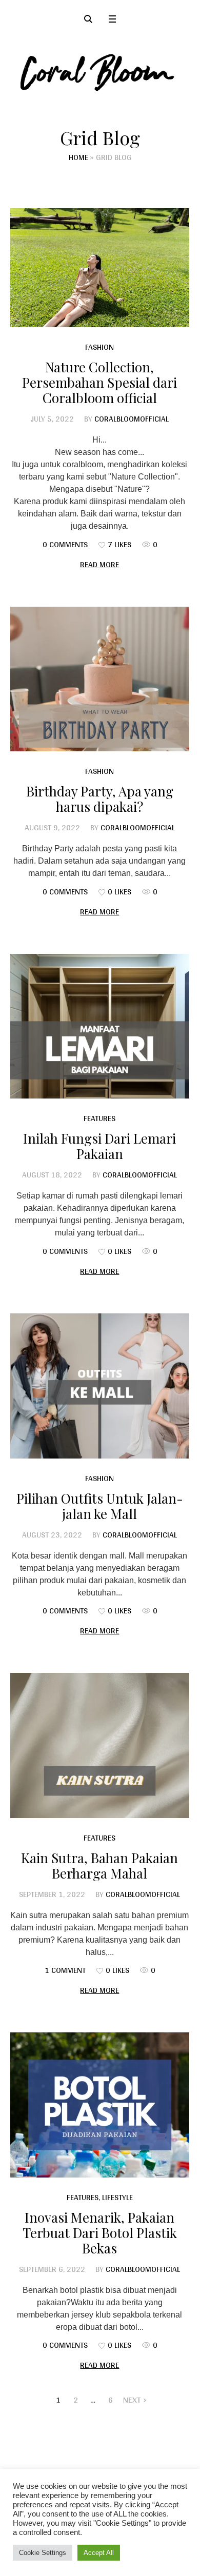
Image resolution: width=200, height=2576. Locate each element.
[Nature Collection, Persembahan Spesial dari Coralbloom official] (100, 267)
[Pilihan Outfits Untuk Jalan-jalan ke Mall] (100, 1386)
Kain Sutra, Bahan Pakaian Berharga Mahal (99, 1865)
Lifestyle (117, 2197)
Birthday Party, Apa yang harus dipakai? (100, 799)
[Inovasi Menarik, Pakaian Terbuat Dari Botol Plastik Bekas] (100, 2105)
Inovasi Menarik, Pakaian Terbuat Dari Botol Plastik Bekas (100, 2233)
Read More (99, 564)
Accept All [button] (99, 2553)
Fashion (99, 347)
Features (99, 1118)
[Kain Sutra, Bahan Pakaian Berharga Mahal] (100, 1745)
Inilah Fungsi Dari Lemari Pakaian (99, 1146)
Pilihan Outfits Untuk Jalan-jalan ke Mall (100, 1506)
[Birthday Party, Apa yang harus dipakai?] (100, 679)
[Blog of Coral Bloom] (100, 72)
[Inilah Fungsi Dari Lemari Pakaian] (100, 1026)
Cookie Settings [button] (43, 2553)
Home (78, 157)
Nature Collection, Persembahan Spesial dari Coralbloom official (99, 382)
